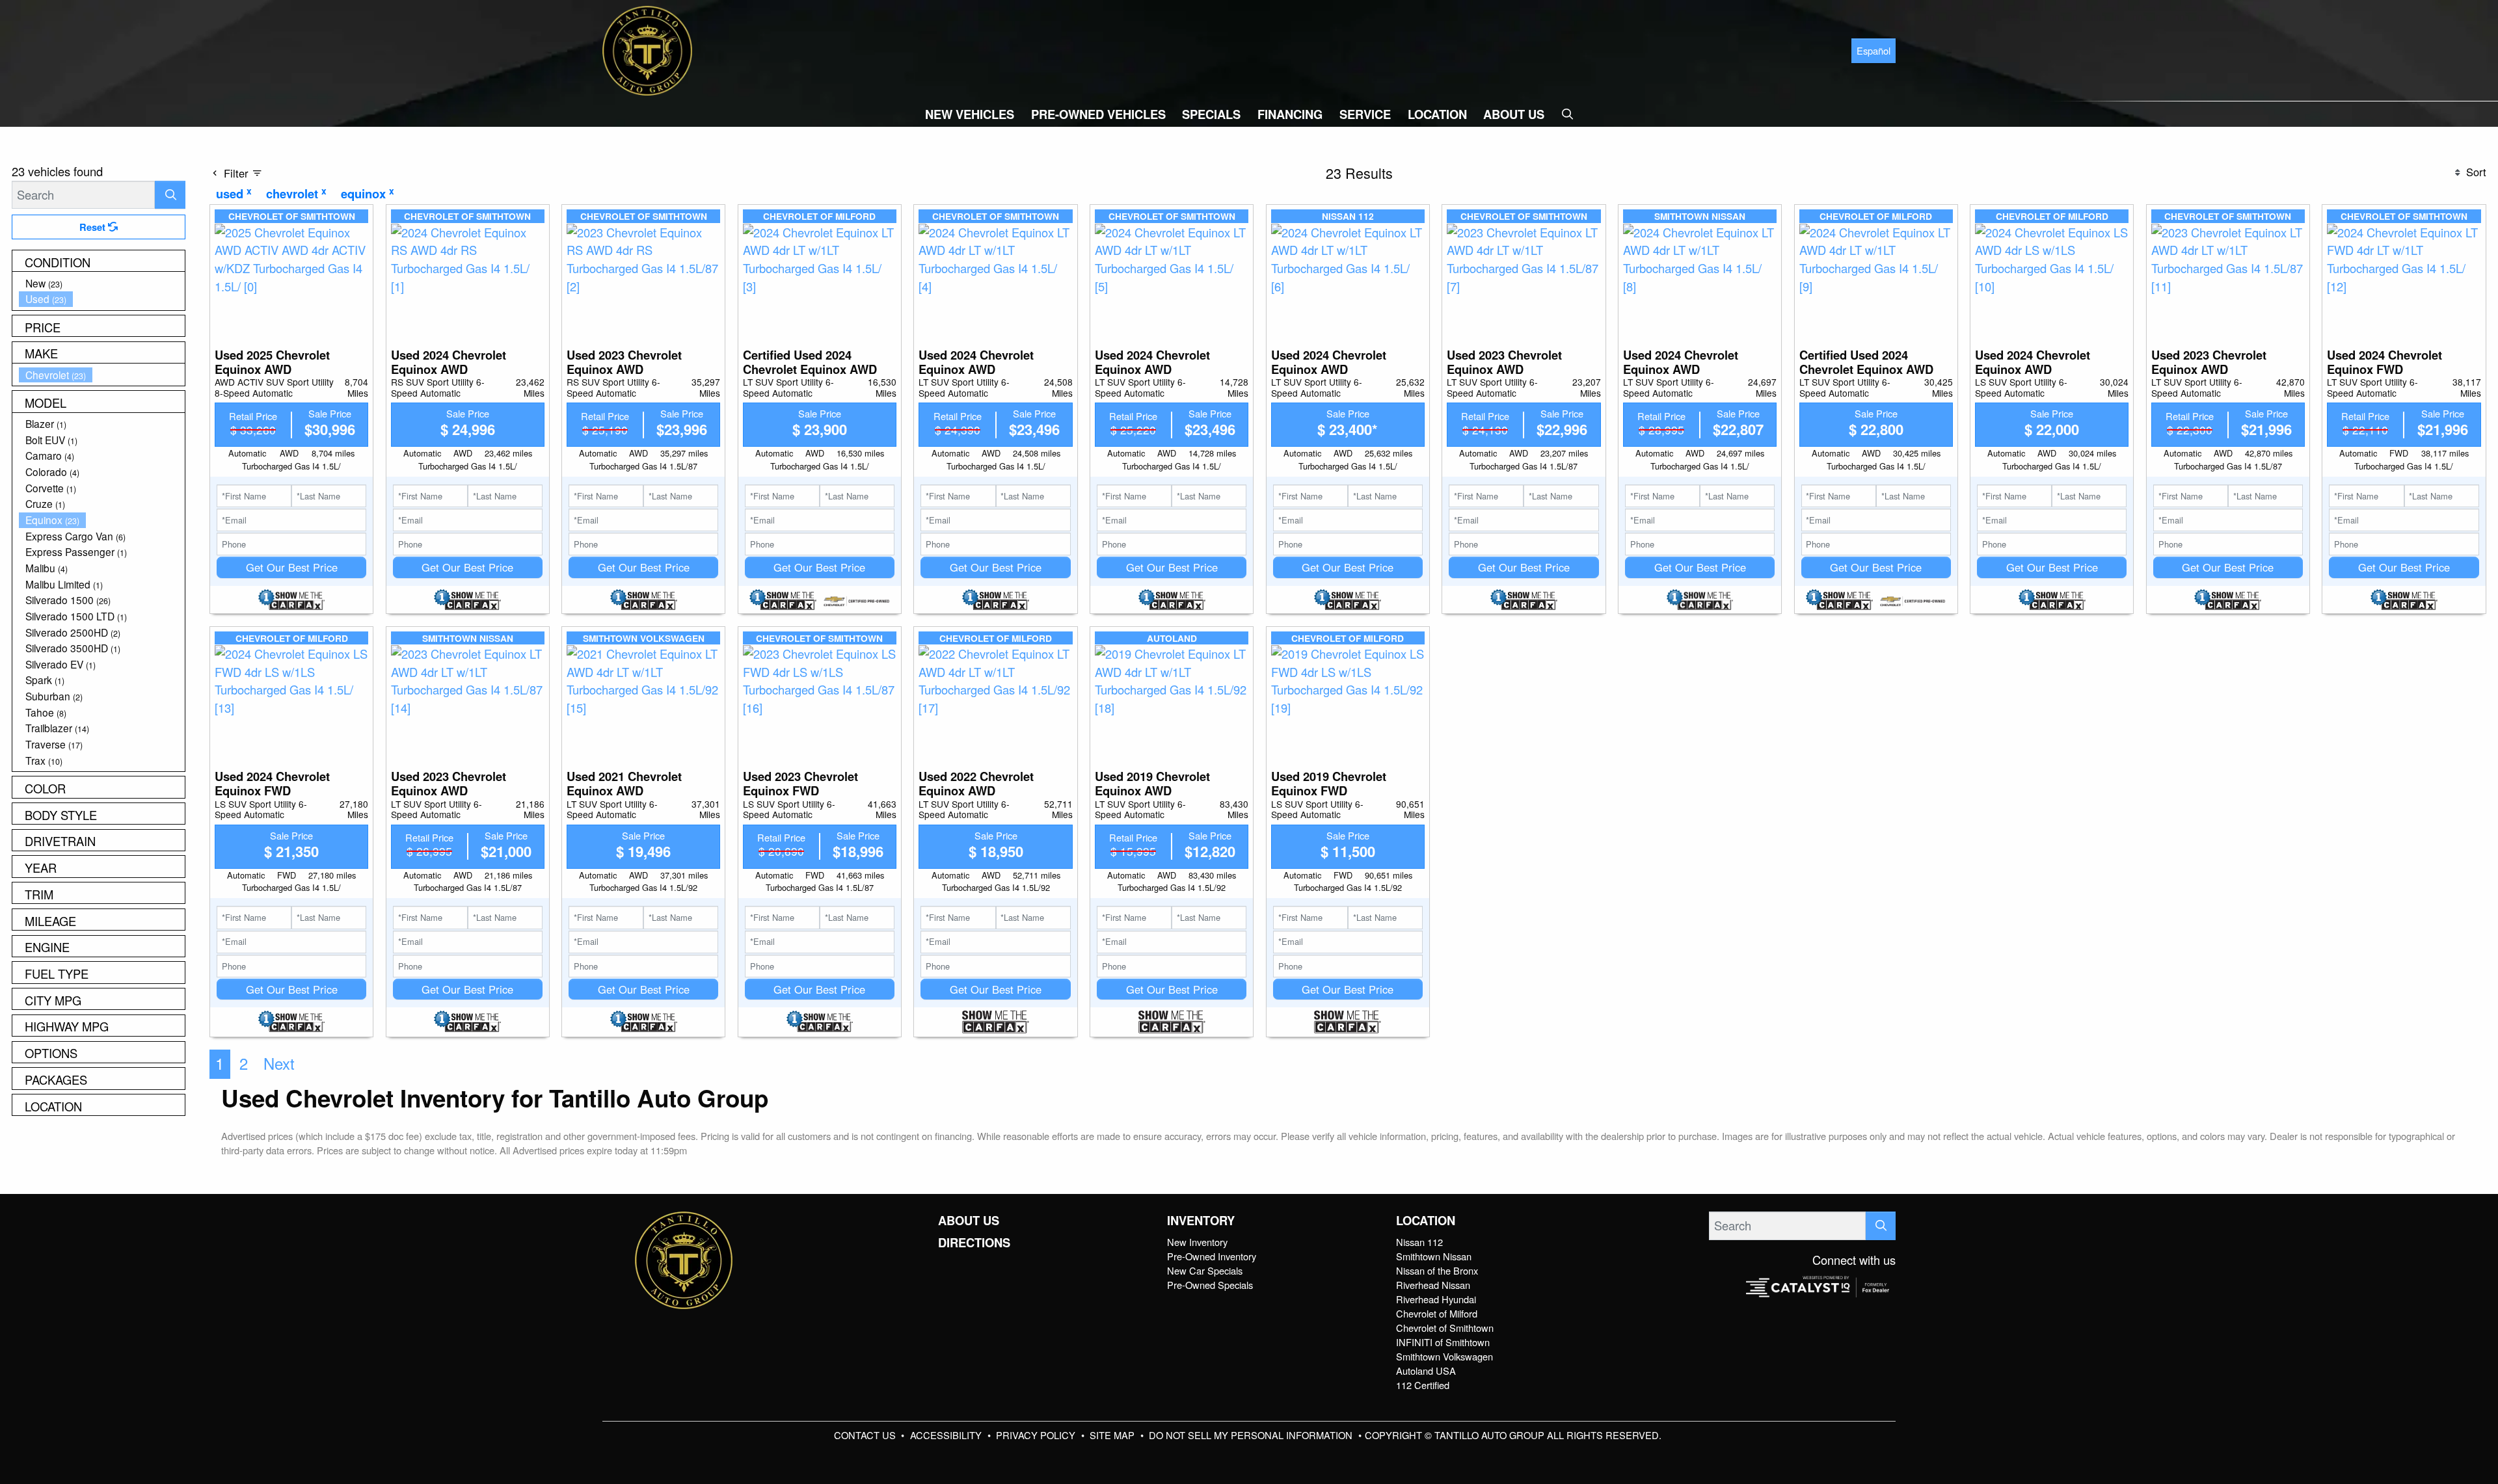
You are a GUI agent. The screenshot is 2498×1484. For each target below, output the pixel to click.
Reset (94, 227)
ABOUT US (969, 1221)
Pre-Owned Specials (1210, 1285)
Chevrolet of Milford (1437, 1313)
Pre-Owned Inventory (1212, 1256)
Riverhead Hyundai (1436, 1299)
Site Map (1113, 1435)
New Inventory (1197, 1242)
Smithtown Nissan (1434, 1256)
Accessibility (947, 1435)
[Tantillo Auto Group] (647, 49)
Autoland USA (1426, 1371)
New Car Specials (1205, 1270)
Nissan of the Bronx (1437, 1270)
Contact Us (866, 1435)
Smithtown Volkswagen (1444, 1356)
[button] (970, 114)
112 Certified (1423, 1385)
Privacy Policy (1037, 1435)
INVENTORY (1201, 1221)
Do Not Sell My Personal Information (1252, 1435)
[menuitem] (102, 283)
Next (279, 1063)
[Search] (170, 195)
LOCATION (1426, 1221)
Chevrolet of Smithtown (1445, 1328)
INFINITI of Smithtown (1443, 1342)
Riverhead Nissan (1433, 1285)
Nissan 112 (1419, 1242)
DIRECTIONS (974, 1243)
